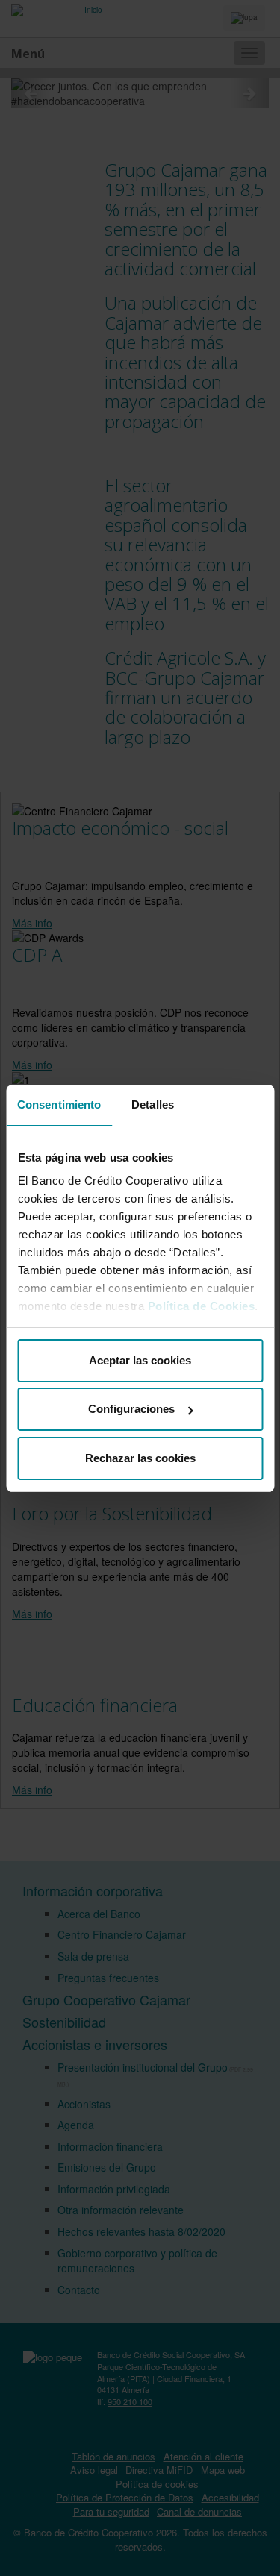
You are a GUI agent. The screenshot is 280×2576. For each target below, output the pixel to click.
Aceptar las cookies (140, 1360)
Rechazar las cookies (140, 1458)
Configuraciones (131, 1409)
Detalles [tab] (153, 1104)
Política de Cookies (201, 1306)
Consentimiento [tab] (59, 1104)
